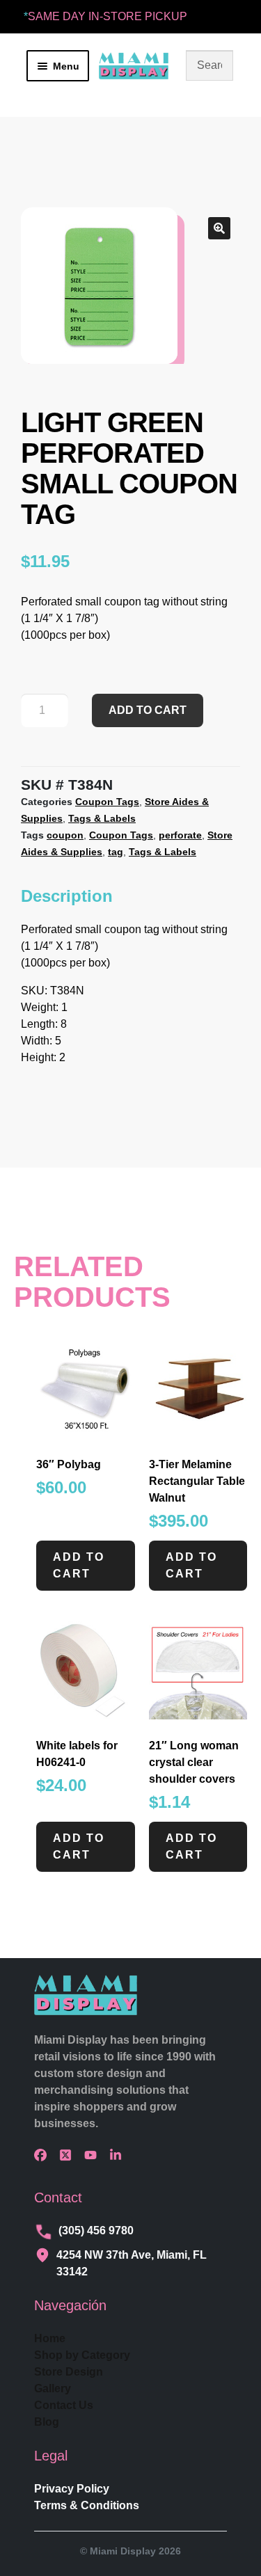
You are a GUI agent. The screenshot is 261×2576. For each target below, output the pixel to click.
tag (116, 852)
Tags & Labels (102, 818)
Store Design (69, 2372)
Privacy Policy (72, 2489)
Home (50, 2338)
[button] (219, 228)
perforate (180, 835)
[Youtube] (94, 2155)
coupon (65, 835)
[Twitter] (69, 2155)
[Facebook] (44, 2155)
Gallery (53, 2388)
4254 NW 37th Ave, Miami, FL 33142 (132, 2263)
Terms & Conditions (87, 2505)
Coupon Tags (107, 802)
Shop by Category (82, 2355)
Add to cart (148, 710)
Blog (47, 2422)
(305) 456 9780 (96, 2231)
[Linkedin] (119, 2155)
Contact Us (64, 2405)
